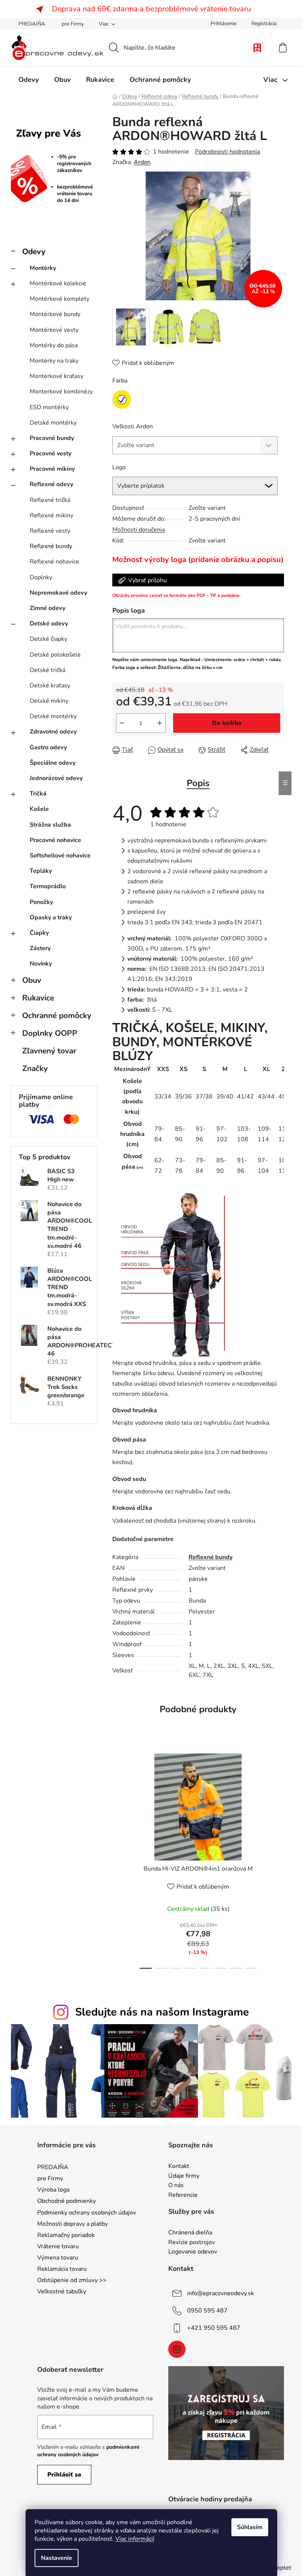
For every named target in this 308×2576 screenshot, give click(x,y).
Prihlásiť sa (64, 2475)
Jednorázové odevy (56, 778)
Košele (39, 809)
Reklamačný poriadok (66, 2235)
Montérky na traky (54, 361)
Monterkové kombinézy (61, 392)
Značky (35, 1068)
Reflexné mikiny (51, 515)
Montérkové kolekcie (58, 283)
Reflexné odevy (51, 484)
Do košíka (227, 723)
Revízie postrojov (192, 2243)
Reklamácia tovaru (62, 2269)
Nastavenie (57, 2558)
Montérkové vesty (54, 330)
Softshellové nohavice (60, 856)
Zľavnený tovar (49, 1051)
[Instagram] (177, 2349)
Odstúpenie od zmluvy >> (72, 2280)
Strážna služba (50, 825)
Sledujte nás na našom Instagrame (162, 2012)
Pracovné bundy (52, 438)
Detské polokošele (55, 655)
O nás (176, 2186)
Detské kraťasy (50, 685)
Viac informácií (135, 2539)
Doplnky (41, 577)
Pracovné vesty (51, 453)
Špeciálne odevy (53, 763)
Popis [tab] (198, 783)
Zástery (40, 948)
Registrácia (264, 23)
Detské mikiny (49, 701)
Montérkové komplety (60, 299)
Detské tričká (48, 670)
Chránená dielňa (190, 2233)
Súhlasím (250, 2527)
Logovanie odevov (193, 2252)
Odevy (34, 252)
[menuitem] (29, 80)
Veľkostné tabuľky (62, 2291)
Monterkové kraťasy (57, 376)
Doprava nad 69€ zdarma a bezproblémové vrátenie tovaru (151, 9)
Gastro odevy (48, 747)
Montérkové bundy (55, 314)
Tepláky (41, 871)
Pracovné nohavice (55, 840)
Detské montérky (53, 423)
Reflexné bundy (51, 546)
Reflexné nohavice (54, 562)
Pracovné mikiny (52, 469)
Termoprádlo (48, 886)
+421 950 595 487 (214, 2328)
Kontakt (179, 2166)
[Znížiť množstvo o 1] (122, 723)
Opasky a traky (51, 917)
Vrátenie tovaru (58, 2246)
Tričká (38, 794)
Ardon (142, 162)
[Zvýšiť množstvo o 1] (160, 723)
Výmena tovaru (58, 2258)
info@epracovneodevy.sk (220, 2293)
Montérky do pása (54, 345)
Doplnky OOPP (50, 1033)
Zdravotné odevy (53, 732)
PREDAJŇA (32, 24)
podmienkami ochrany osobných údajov (88, 2451)
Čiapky (39, 933)
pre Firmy (73, 24)
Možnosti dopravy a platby (72, 2224)
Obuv (32, 980)
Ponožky (41, 902)
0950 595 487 (207, 2311)
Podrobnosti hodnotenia (227, 152)
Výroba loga (53, 2190)
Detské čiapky (48, 639)
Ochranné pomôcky (57, 1015)
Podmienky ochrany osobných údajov (87, 2213)
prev (118, 1859)
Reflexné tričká (50, 500)
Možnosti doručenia (139, 530)
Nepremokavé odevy (58, 593)
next (278, 1859)
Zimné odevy (48, 608)
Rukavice (38, 998)
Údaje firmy (184, 2176)
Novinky (41, 964)
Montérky (43, 268)
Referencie (183, 2195)
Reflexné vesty (50, 531)
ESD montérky (49, 407)
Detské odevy (49, 624)
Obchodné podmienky (66, 2201)
